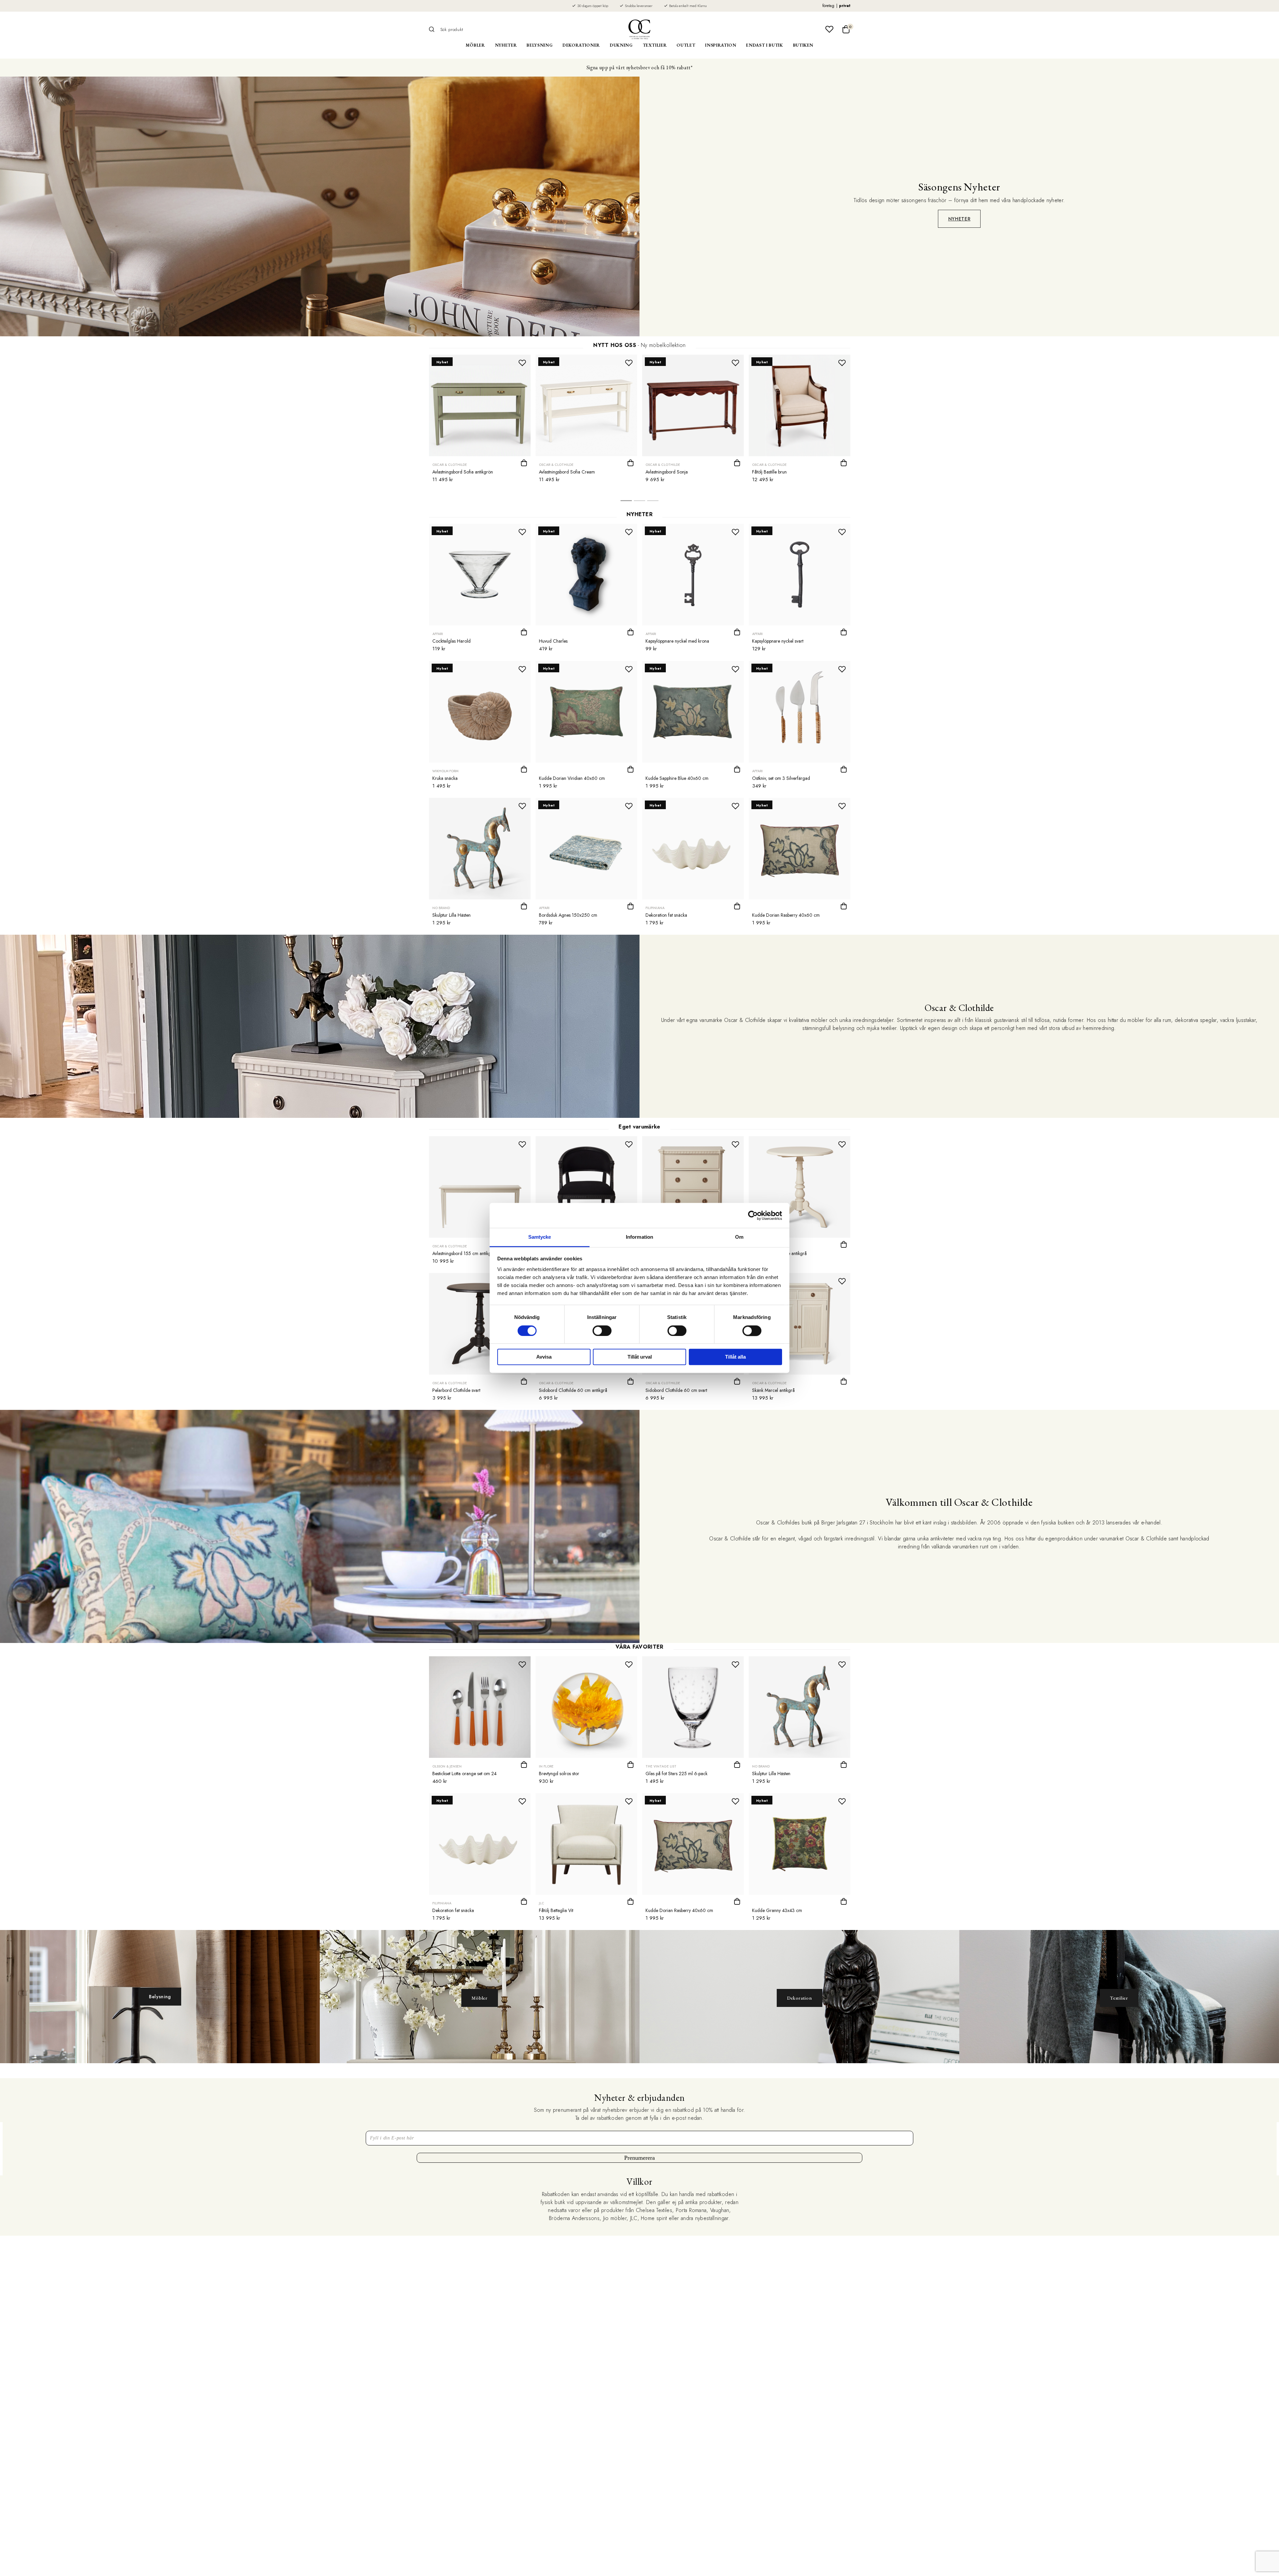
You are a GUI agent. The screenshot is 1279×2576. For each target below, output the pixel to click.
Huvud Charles (553, 641)
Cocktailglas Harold (451, 641)
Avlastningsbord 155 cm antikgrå (464, 1253)
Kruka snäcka (445, 778)
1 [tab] (626, 502)
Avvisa (544, 1357)
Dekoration (800, 1998)
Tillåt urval (640, 1357)
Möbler (475, 45)
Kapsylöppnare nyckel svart (778, 641)
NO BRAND (441, 908)
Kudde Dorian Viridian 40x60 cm (572, 778)
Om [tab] (739, 1237)
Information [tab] (639, 1237)
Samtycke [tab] (540, 1237)
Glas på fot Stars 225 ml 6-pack (676, 1773)
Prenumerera (639, 2158)
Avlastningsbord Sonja (667, 472)
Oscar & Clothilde (450, 465)
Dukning (621, 45)
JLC (542, 1903)
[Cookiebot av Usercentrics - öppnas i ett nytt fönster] (753, 1215)
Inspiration (721, 45)
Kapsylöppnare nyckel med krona (677, 641)
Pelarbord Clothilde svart (456, 1390)
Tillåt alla (735, 1357)
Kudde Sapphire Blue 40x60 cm (677, 778)
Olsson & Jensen (447, 1766)
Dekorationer (581, 45)
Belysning (540, 45)
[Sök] (434, 29)
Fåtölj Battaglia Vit (556, 1910)
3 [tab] (653, 502)
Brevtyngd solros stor (559, 1773)
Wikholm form (445, 771)
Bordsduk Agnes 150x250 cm (568, 915)
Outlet (686, 45)
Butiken (803, 45)
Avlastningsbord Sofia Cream (567, 472)
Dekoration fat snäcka (666, 915)
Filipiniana (655, 908)
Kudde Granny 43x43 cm (777, 1910)
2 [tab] (639, 502)
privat (845, 6)
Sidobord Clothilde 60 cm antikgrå (573, 1390)
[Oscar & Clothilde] (639, 29)
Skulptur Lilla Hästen (451, 915)
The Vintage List (661, 1766)
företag (828, 6)
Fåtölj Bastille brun (769, 472)
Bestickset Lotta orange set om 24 (464, 1773)
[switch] (602, 1331)
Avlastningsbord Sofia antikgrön (463, 472)
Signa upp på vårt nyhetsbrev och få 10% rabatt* (639, 67)
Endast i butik (764, 45)
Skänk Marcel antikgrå (773, 1390)
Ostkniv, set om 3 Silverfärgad (781, 778)
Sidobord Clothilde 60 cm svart (676, 1390)
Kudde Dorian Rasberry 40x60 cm (786, 915)
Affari (438, 634)
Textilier (655, 45)
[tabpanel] (480, 421)
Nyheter (506, 45)
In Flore (546, 1766)
